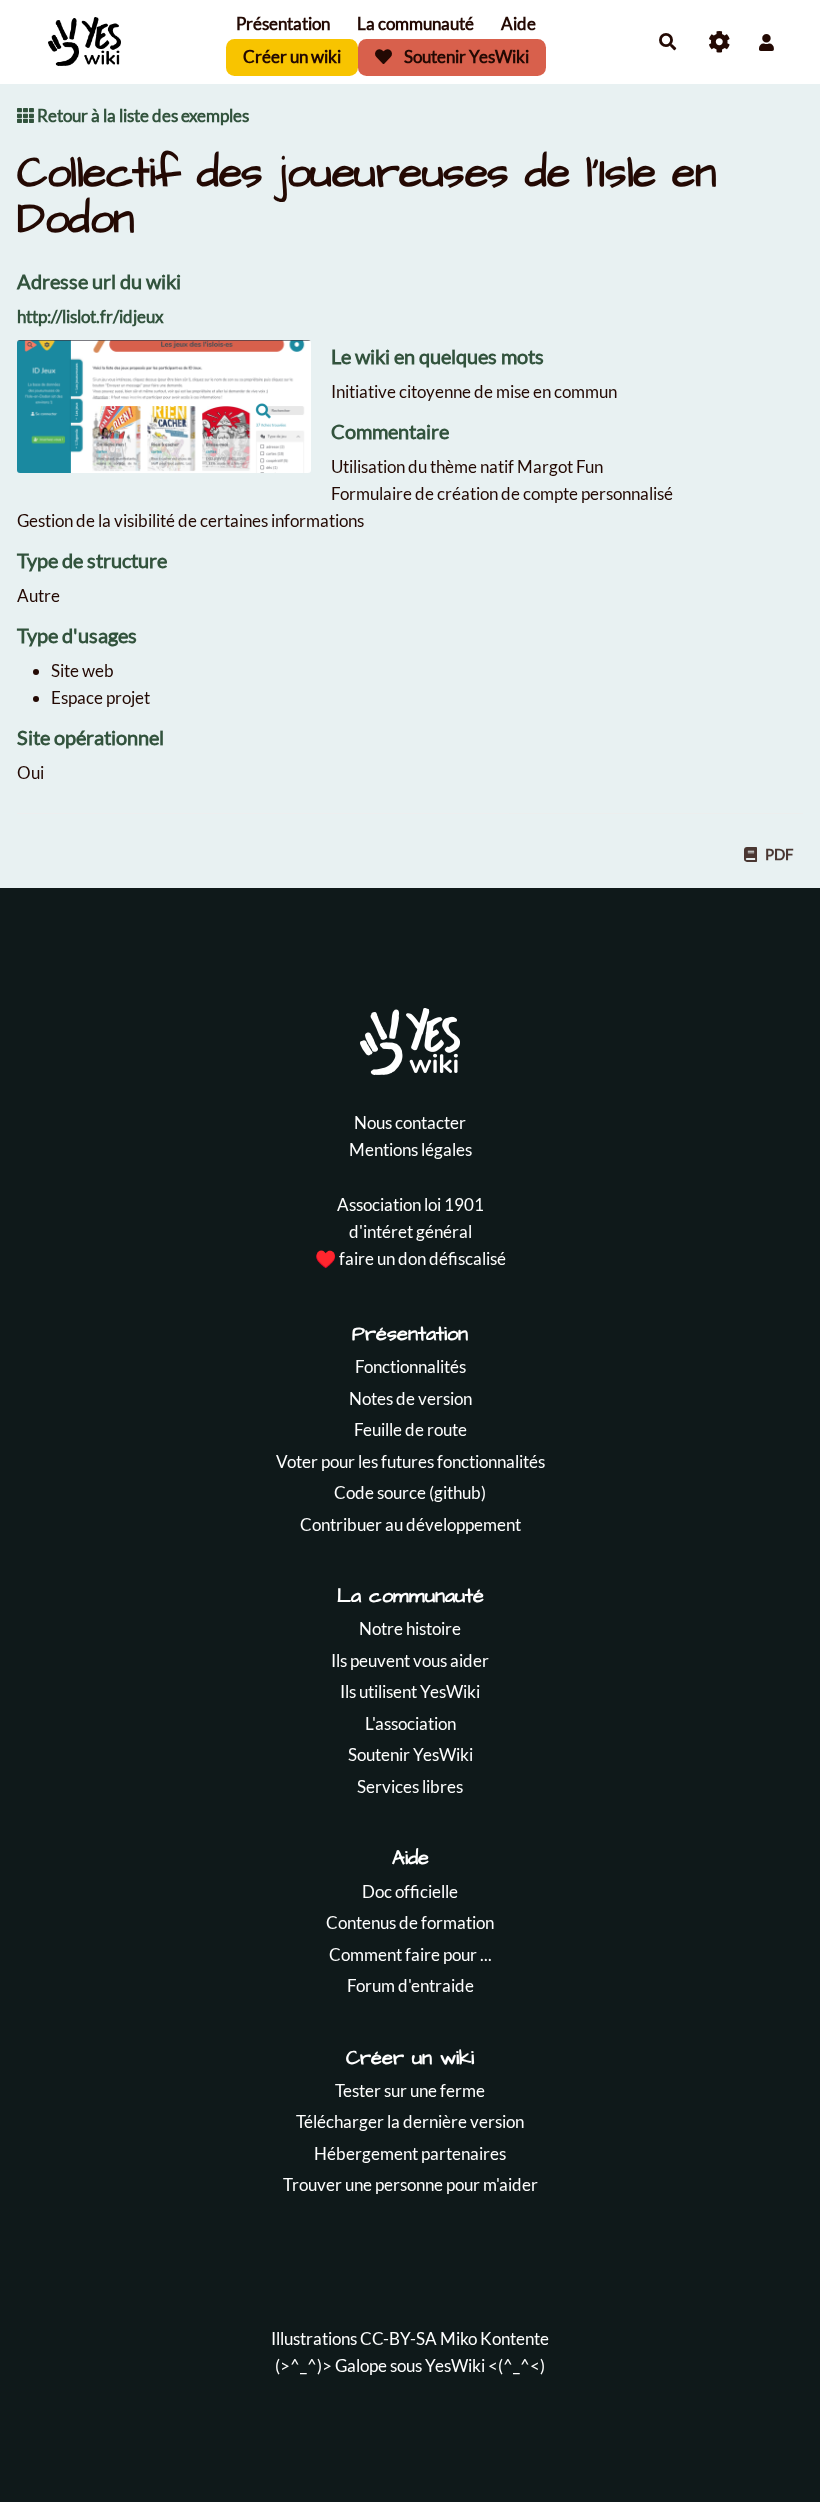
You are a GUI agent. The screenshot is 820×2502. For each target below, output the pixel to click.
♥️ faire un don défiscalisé (410, 1258)
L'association (410, 1723)
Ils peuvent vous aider (410, 1660)
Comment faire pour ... (410, 1954)
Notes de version (410, 1398)
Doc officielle (410, 1891)
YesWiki (455, 2365)
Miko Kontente (494, 2338)
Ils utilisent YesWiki (410, 1691)
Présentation (283, 23)
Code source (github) (410, 1492)
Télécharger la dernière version (410, 2121)
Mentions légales (410, 1149)
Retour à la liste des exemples (141, 115)
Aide (518, 23)
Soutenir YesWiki (465, 56)
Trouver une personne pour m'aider (410, 2184)
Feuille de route (410, 1429)
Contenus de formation (410, 1922)
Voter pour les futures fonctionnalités (410, 1461)
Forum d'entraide (410, 1985)
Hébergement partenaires (410, 2153)
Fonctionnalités (410, 1366)
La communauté (415, 23)
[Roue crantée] (719, 42)
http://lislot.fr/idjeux (90, 316)
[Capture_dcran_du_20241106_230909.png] (174, 416)
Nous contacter (410, 1122)
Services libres (410, 1786)
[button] (766, 42)
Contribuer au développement (410, 1524)
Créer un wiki (292, 56)
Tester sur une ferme (410, 2090)
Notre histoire (410, 1628)
